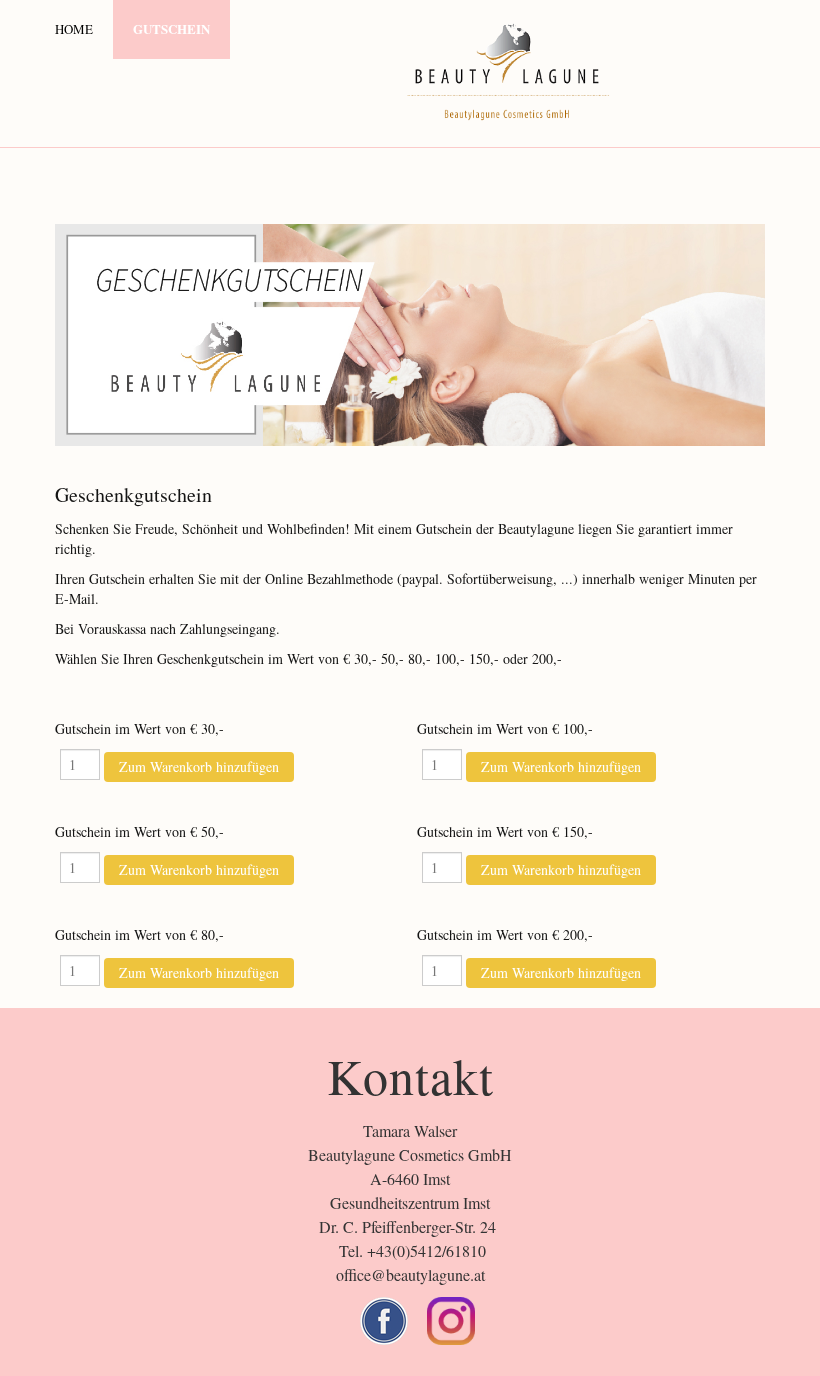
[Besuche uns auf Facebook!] (384, 1321)
